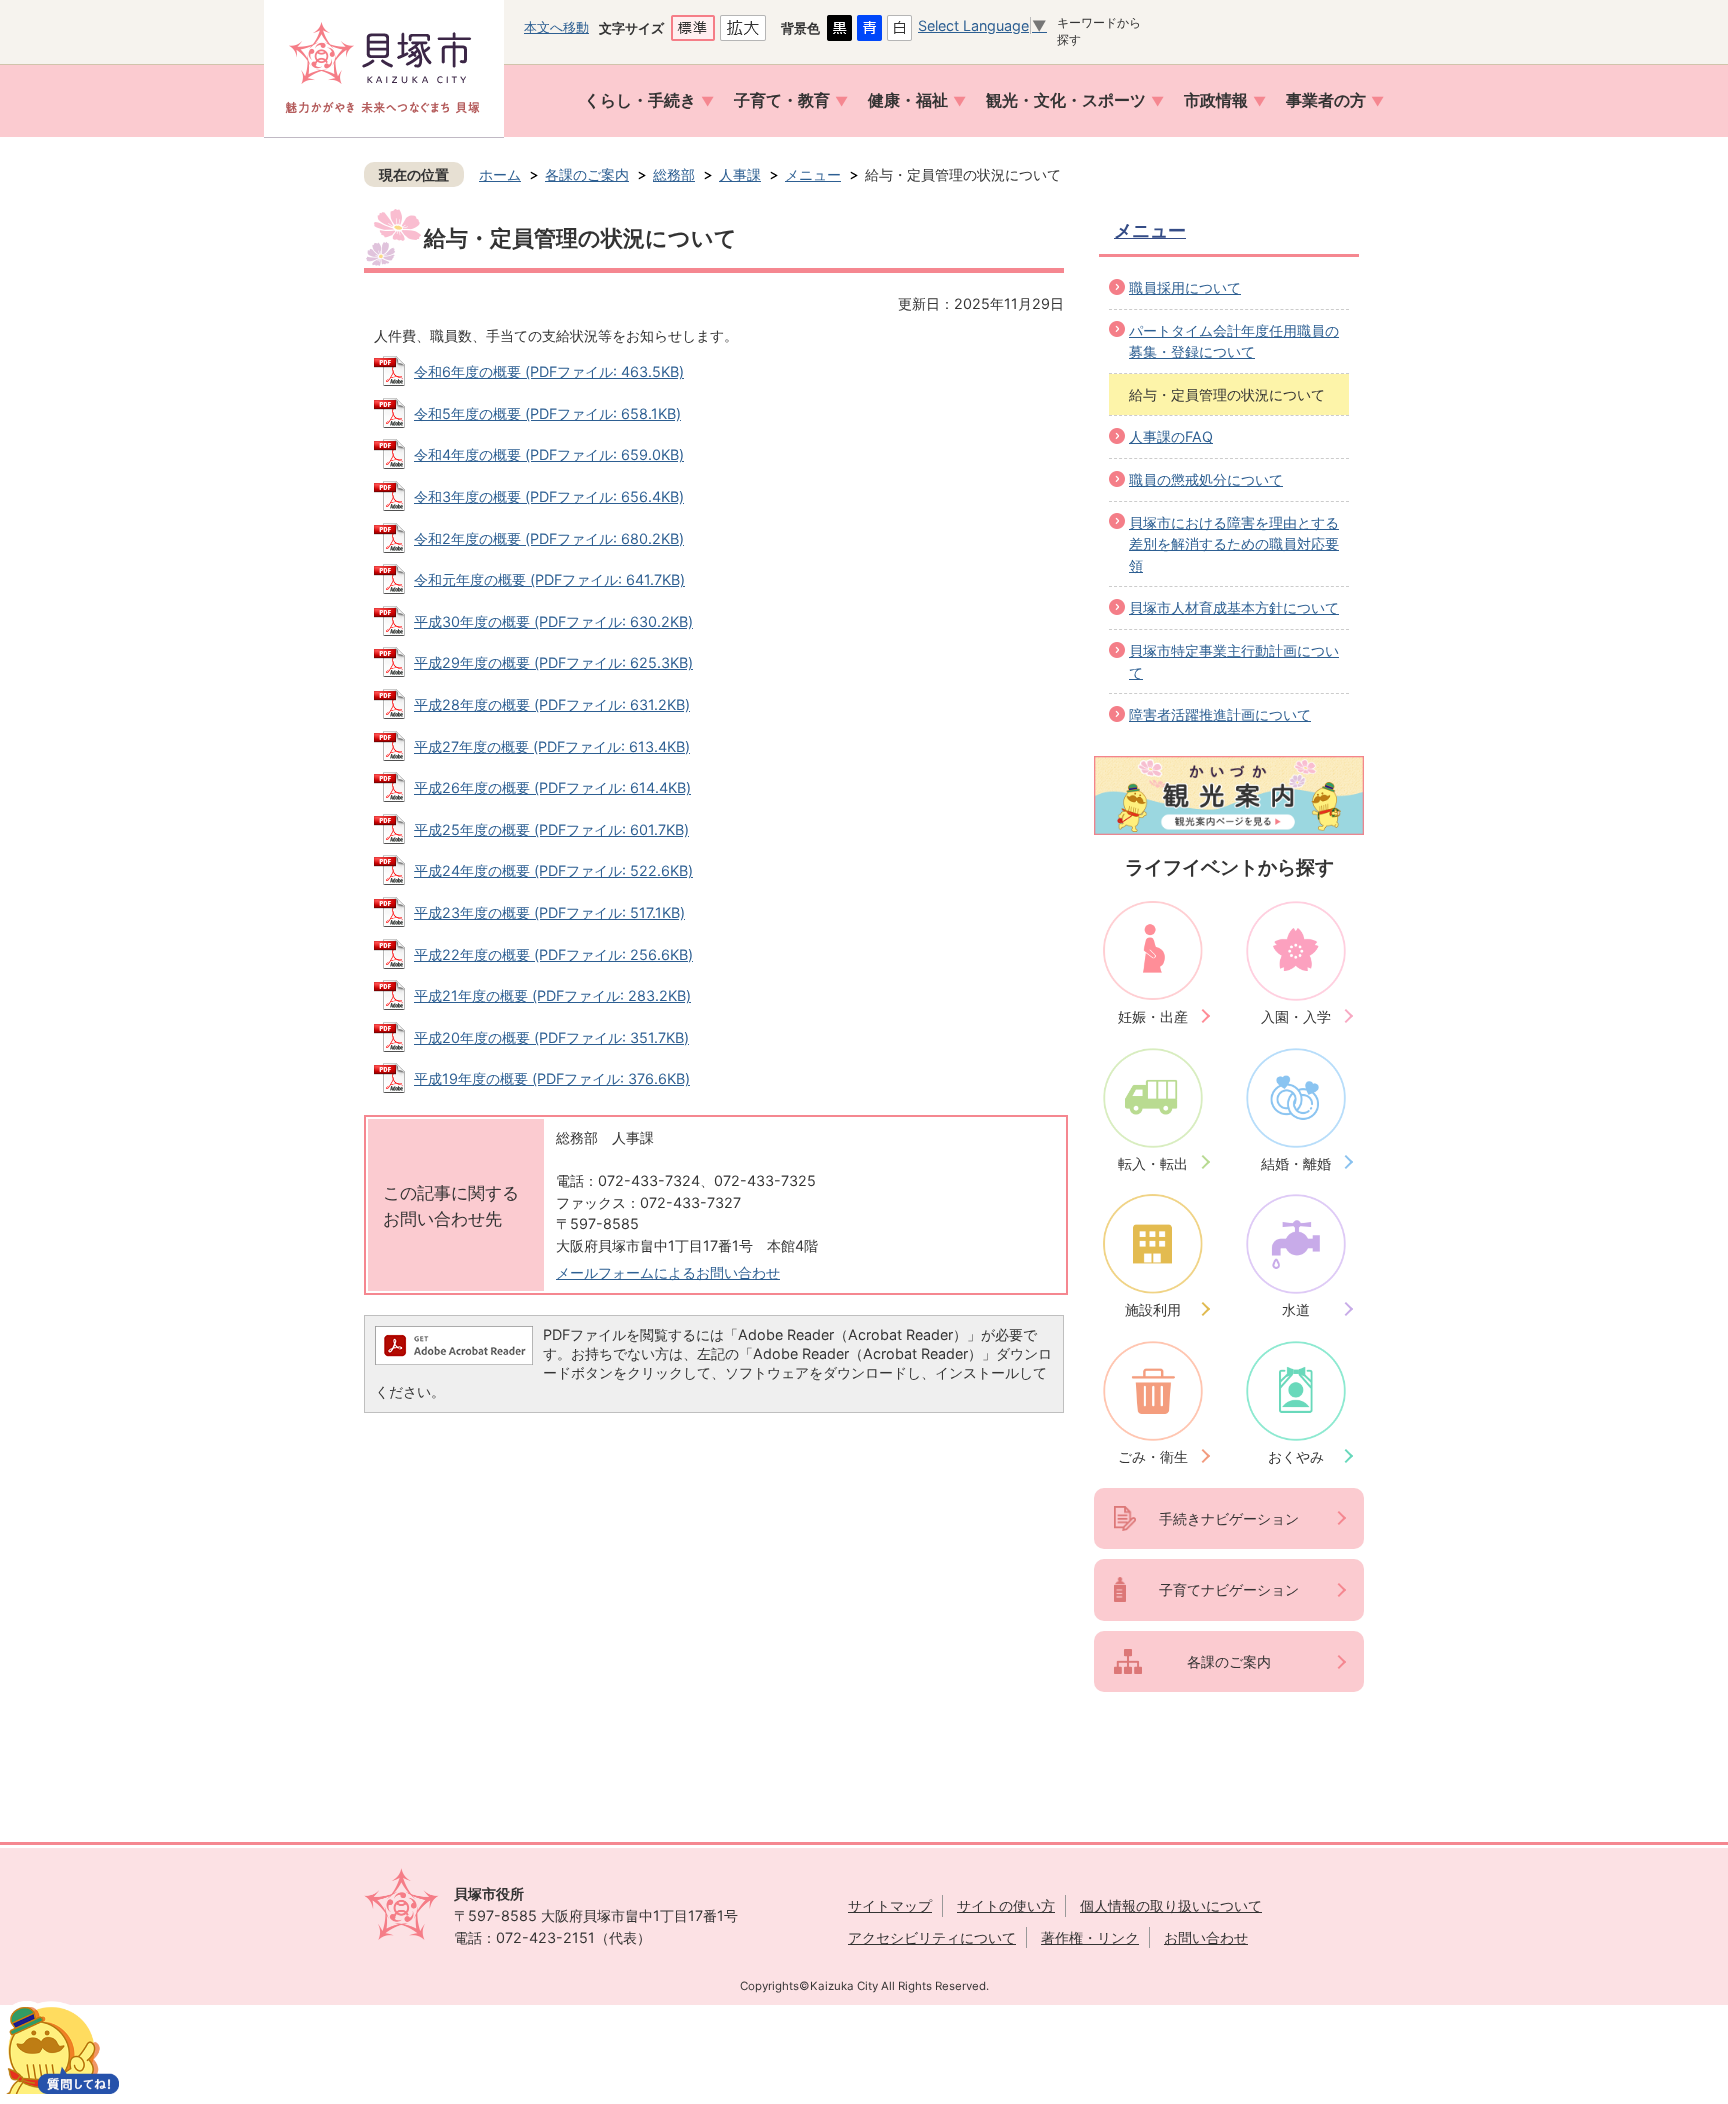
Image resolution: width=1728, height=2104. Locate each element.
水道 (1296, 1309)
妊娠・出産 (1153, 1016)
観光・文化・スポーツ (1066, 100)
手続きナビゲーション (1229, 1518)
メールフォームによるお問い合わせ (668, 1272)
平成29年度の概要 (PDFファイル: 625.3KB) (553, 662)
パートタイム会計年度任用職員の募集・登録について (1234, 341)
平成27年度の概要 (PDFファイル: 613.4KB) (552, 746)
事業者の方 (1326, 100)
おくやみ (1296, 1456)
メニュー (813, 174)
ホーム (500, 174)
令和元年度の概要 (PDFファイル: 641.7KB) (549, 579)
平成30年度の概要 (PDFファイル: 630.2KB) (553, 621)
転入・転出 (1153, 1163)
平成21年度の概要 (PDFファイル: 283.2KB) (552, 995)
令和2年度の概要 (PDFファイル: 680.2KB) (549, 538)
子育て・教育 (782, 100)
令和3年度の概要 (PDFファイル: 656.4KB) (549, 496)
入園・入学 (1296, 1016)
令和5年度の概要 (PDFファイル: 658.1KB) (547, 413)
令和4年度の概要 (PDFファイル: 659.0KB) (549, 454)
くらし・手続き (640, 100)
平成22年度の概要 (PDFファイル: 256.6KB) (553, 954)
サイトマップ (890, 1905)
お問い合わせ (1206, 1937)
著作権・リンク (1090, 1937)
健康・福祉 (908, 100)
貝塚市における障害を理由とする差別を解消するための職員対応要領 (1234, 544)
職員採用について (1185, 287)
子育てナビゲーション (1229, 1589)
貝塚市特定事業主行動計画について (1234, 661)
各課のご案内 (587, 174)
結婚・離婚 (1296, 1163)
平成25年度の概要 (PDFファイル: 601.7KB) (551, 829)
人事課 (740, 174)
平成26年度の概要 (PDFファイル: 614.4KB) (552, 787)
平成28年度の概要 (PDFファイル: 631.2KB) (552, 704)
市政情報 (1216, 100)
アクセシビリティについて (932, 1937)
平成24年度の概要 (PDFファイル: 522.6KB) (553, 870)
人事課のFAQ (1171, 436)
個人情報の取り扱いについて (1171, 1905)
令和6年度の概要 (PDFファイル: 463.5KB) (549, 371)
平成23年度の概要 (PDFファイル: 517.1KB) (549, 912)
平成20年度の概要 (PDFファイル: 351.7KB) (551, 1037)
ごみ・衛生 (1153, 1456)
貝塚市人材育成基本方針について (1234, 607)
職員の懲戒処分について (1206, 479)
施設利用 (1153, 1309)
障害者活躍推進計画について (1220, 714)
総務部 (674, 174)
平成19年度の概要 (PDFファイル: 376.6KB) (552, 1078)
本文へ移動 (556, 27)
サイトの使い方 (1006, 1905)
